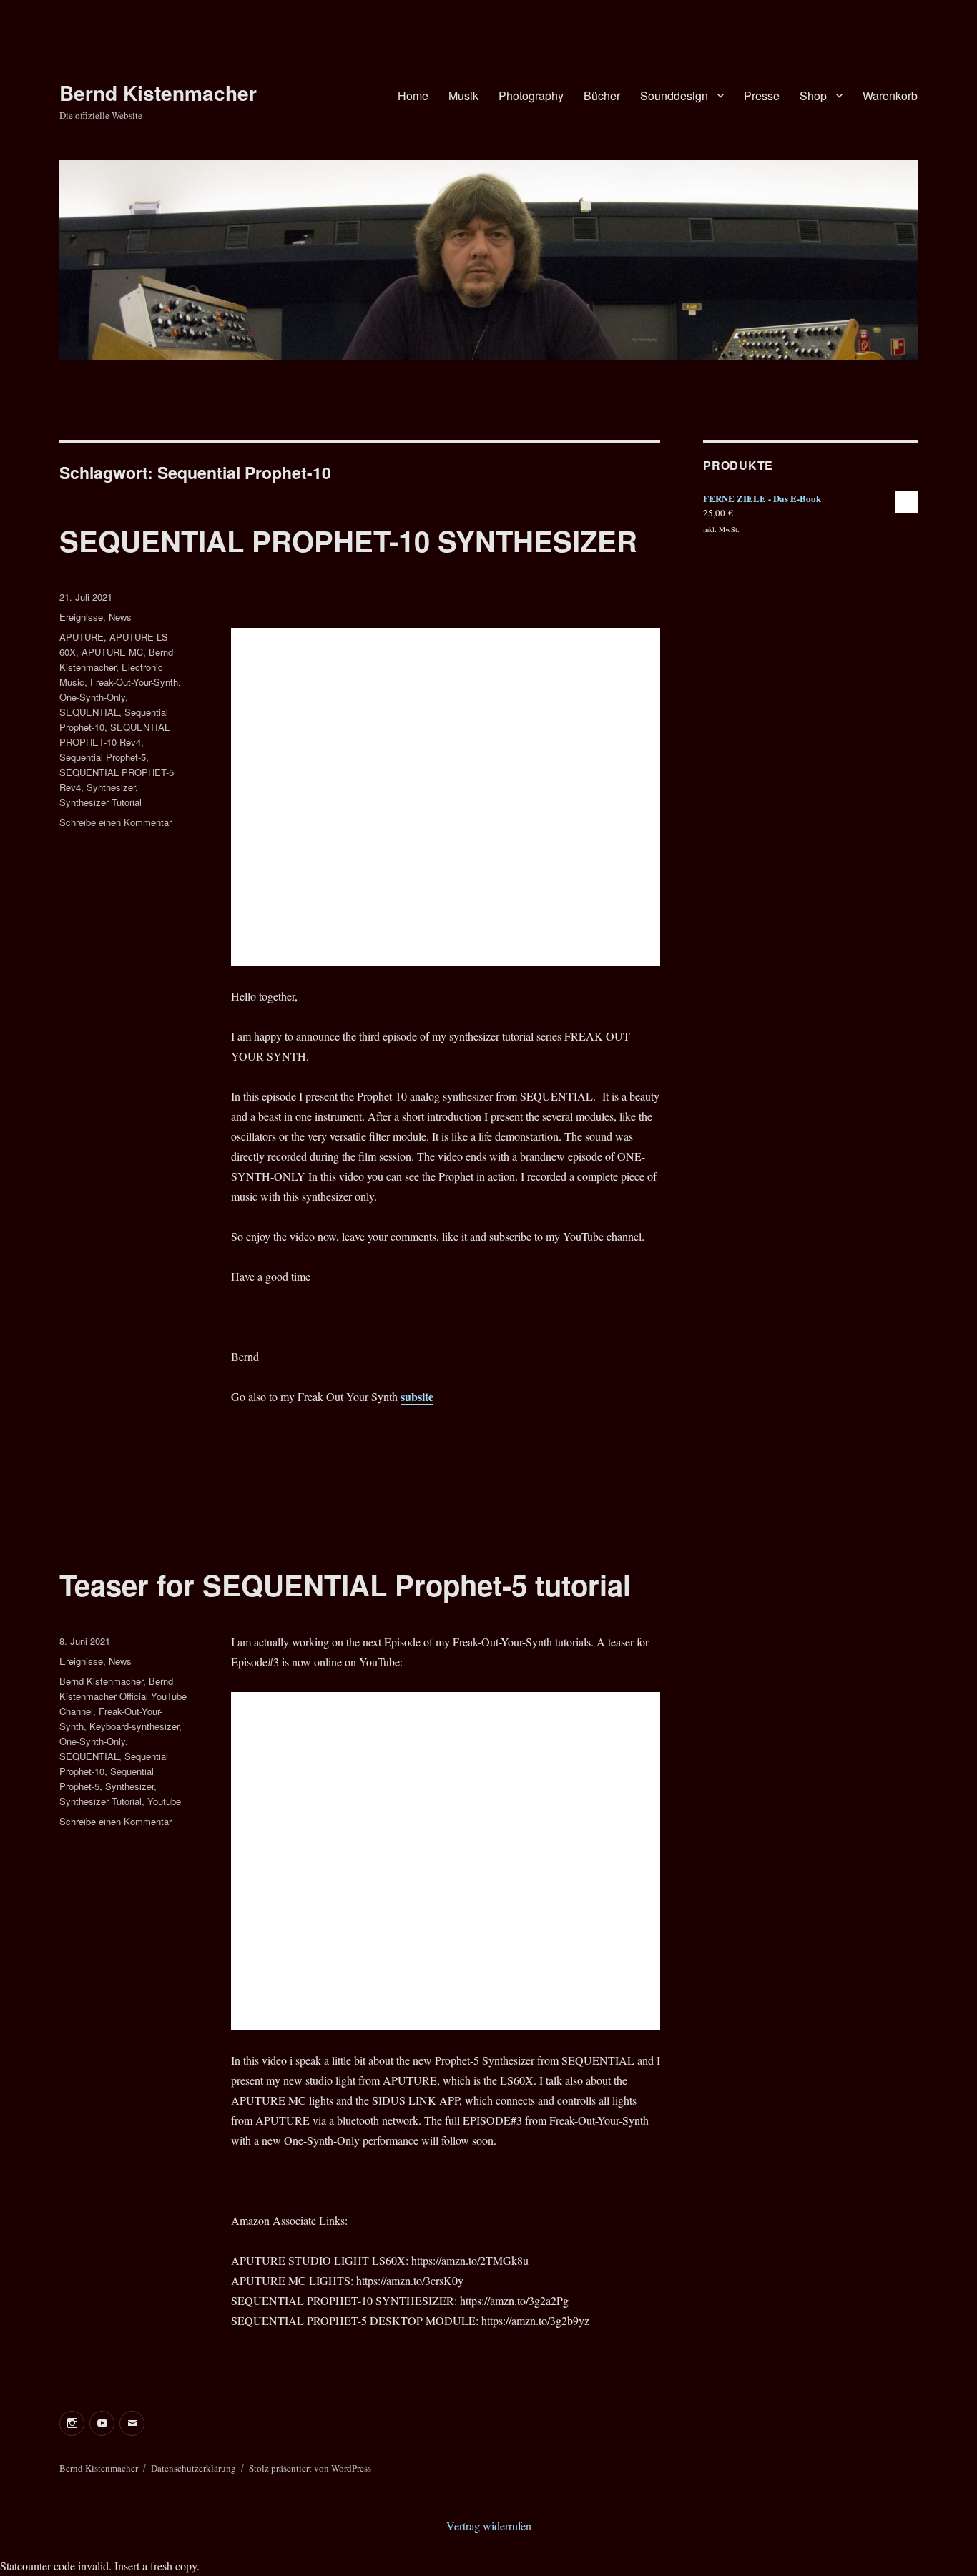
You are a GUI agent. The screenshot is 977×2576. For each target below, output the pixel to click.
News (120, 617)
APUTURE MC (112, 652)
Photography (531, 95)
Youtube (164, 1801)
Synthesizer (111, 787)
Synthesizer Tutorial (100, 802)
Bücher (602, 95)
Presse (762, 95)
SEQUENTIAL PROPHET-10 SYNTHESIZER (348, 540)
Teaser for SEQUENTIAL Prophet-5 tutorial (345, 1584)
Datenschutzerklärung (193, 2468)
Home (413, 95)
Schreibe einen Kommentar (116, 822)
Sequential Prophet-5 (103, 757)
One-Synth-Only (92, 697)
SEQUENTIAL (89, 712)
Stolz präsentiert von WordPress (310, 2468)
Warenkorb (890, 95)
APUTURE (82, 637)
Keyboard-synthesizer (134, 1726)
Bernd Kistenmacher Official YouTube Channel (123, 1696)
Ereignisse (81, 617)
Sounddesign (674, 95)
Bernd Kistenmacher (158, 93)
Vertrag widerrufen (489, 2526)
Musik (463, 95)
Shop (813, 95)
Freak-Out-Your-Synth (134, 682)
